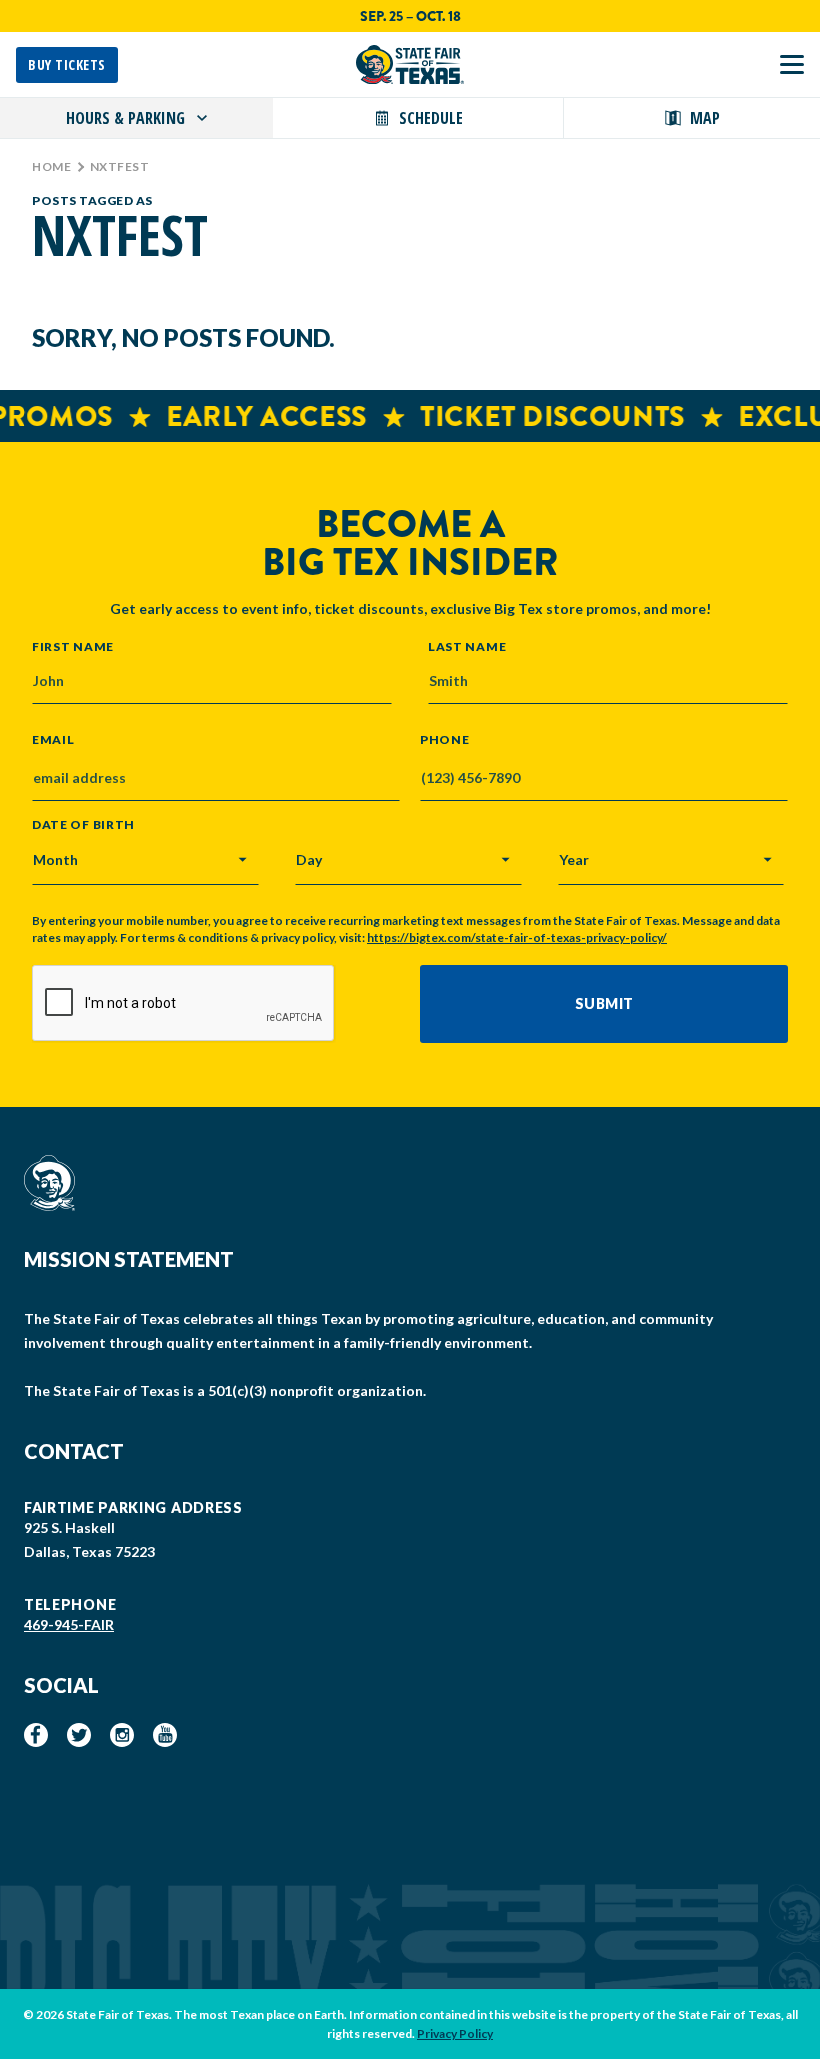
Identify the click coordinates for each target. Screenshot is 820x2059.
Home (51, 166)
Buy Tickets (67, 64)
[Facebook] (36, 1735)
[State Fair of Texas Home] (410, 64)
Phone (445, 740)
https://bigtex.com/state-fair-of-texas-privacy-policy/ (517, 937)
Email (53, 740)
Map (705, 118)
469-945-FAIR (69, 1624)
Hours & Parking (125, 118)
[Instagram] (122, 1735)
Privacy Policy (455, 2033)
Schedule (431, 118)
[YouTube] (165, 1735)
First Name (73, 646)
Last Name (467, 646)
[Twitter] (79, 1735)
